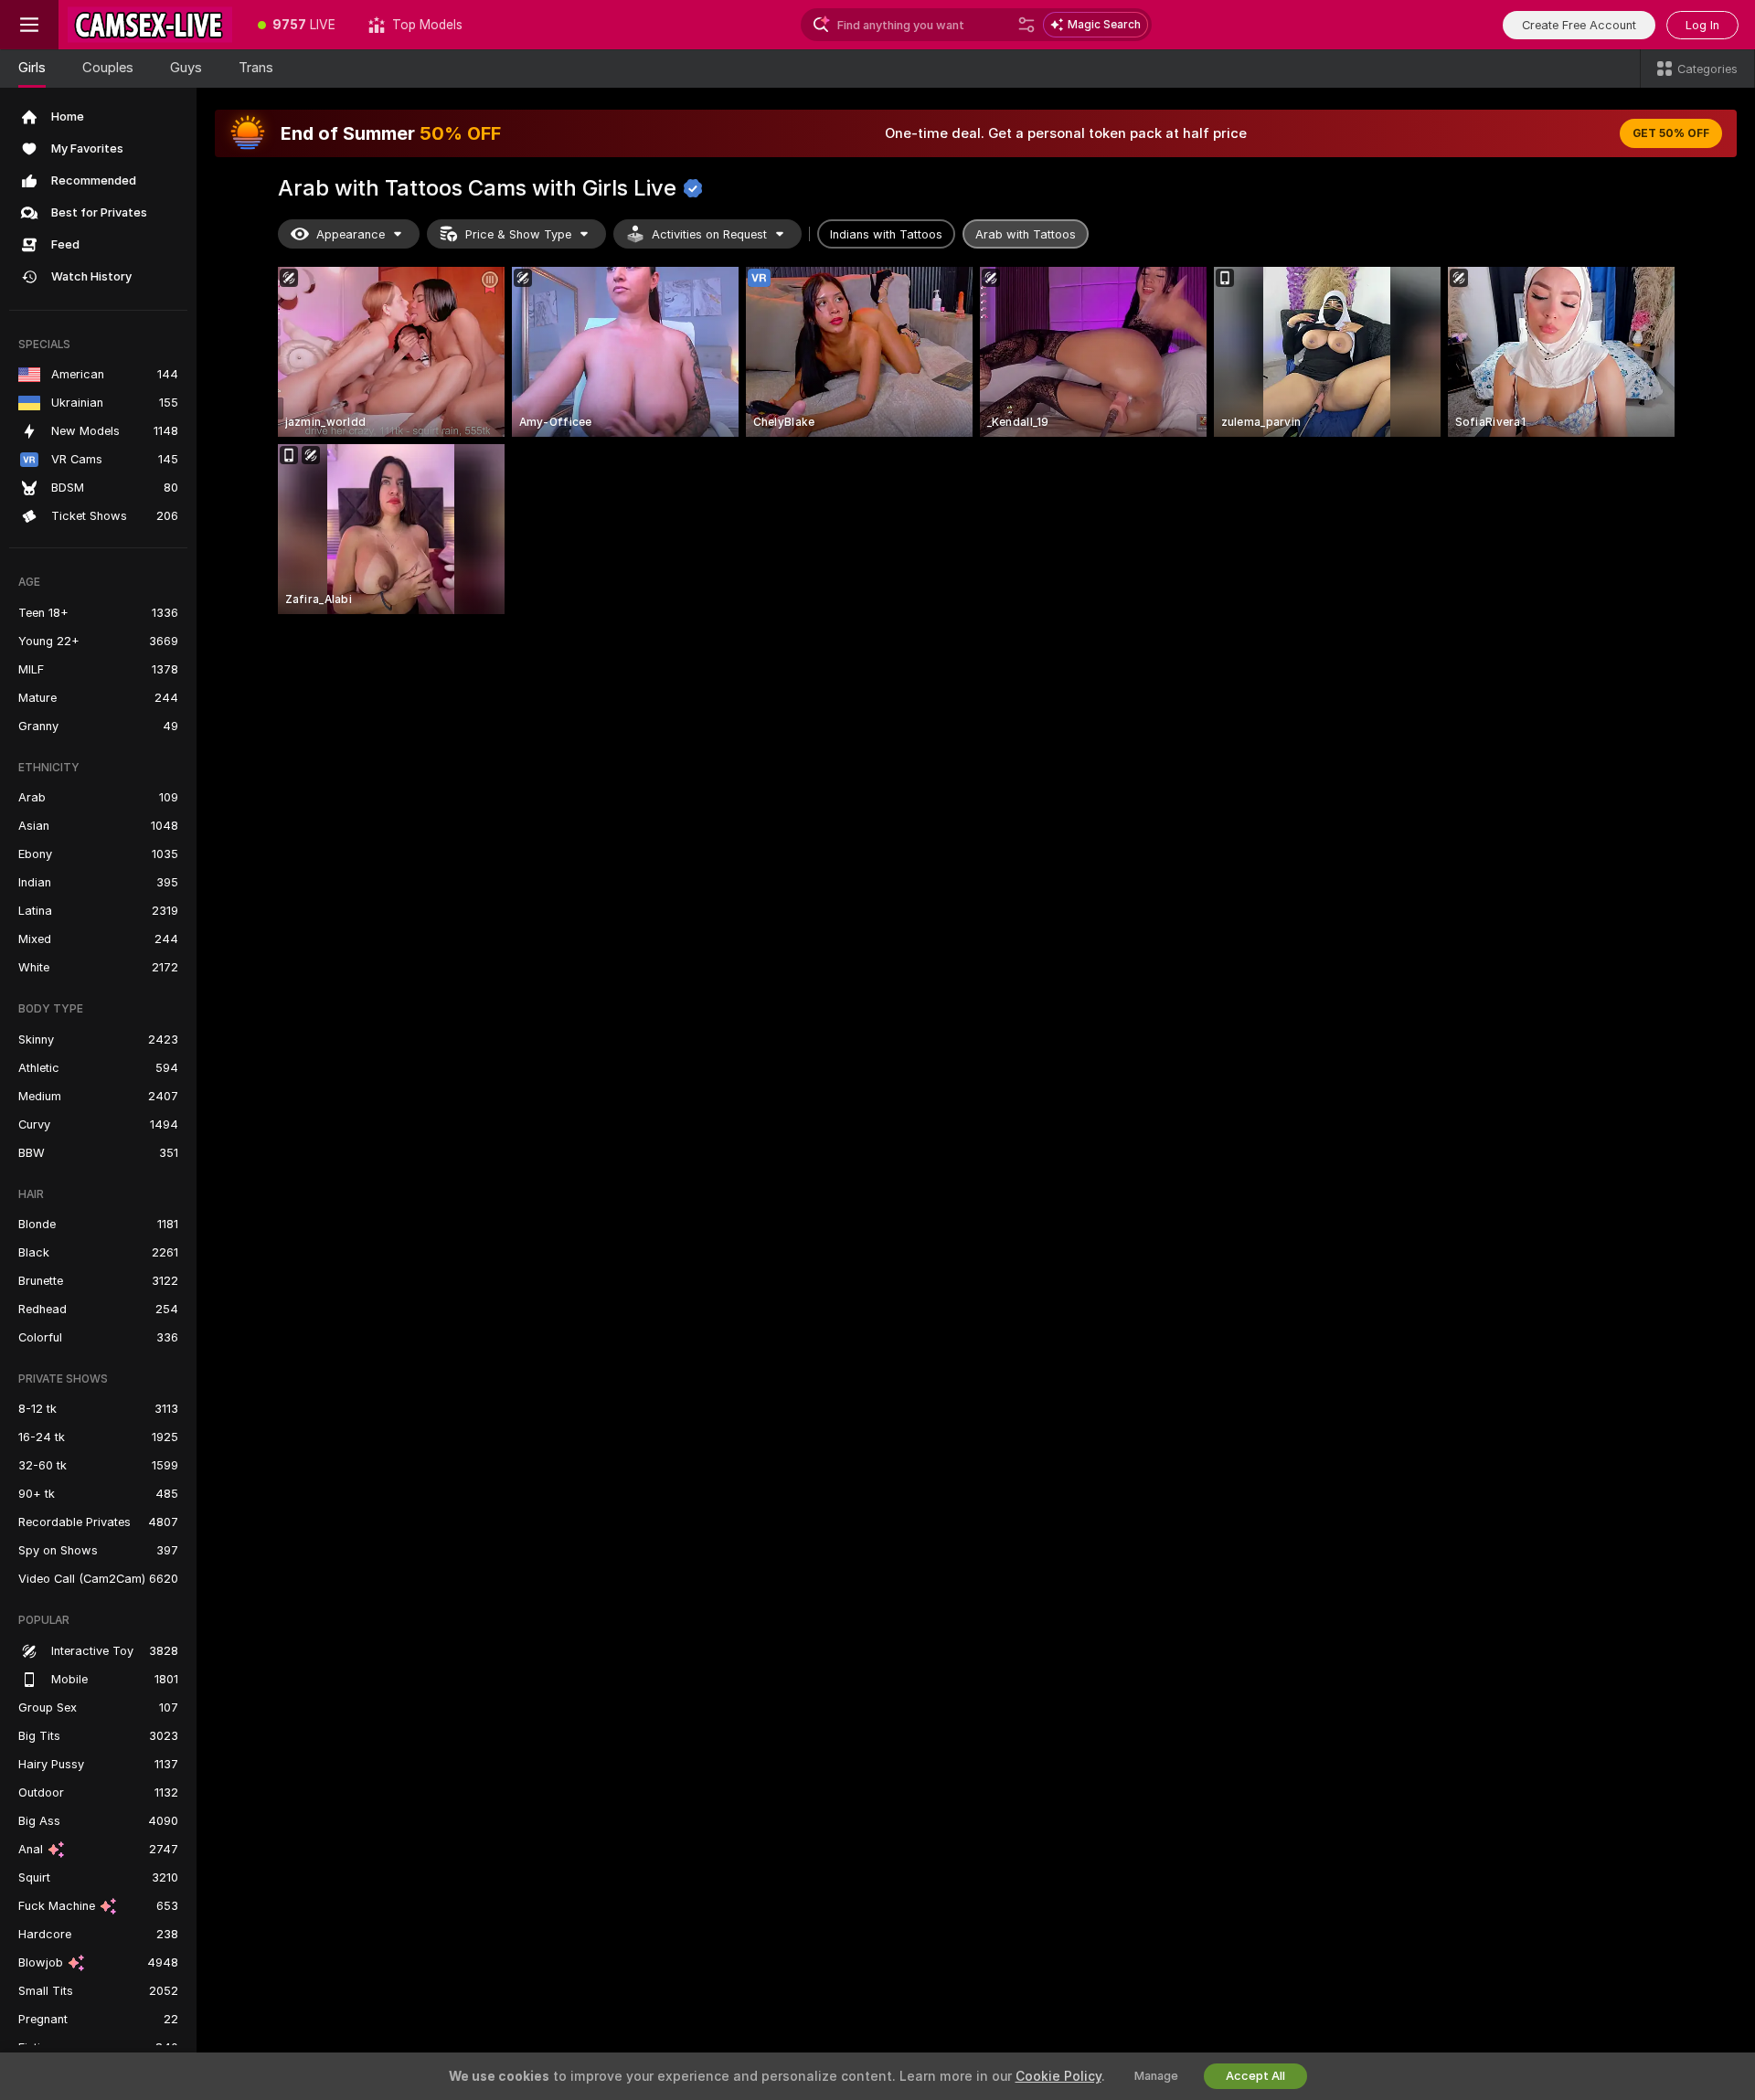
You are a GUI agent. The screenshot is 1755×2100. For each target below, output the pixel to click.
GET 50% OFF (1671, 133)
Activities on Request (709, 234)
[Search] (1026, 25)
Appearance (351, 234)
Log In (1702, 25)
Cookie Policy (1058, 2076)
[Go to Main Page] (150, 25)
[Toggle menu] (29, 25)
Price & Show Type (518, 234)
